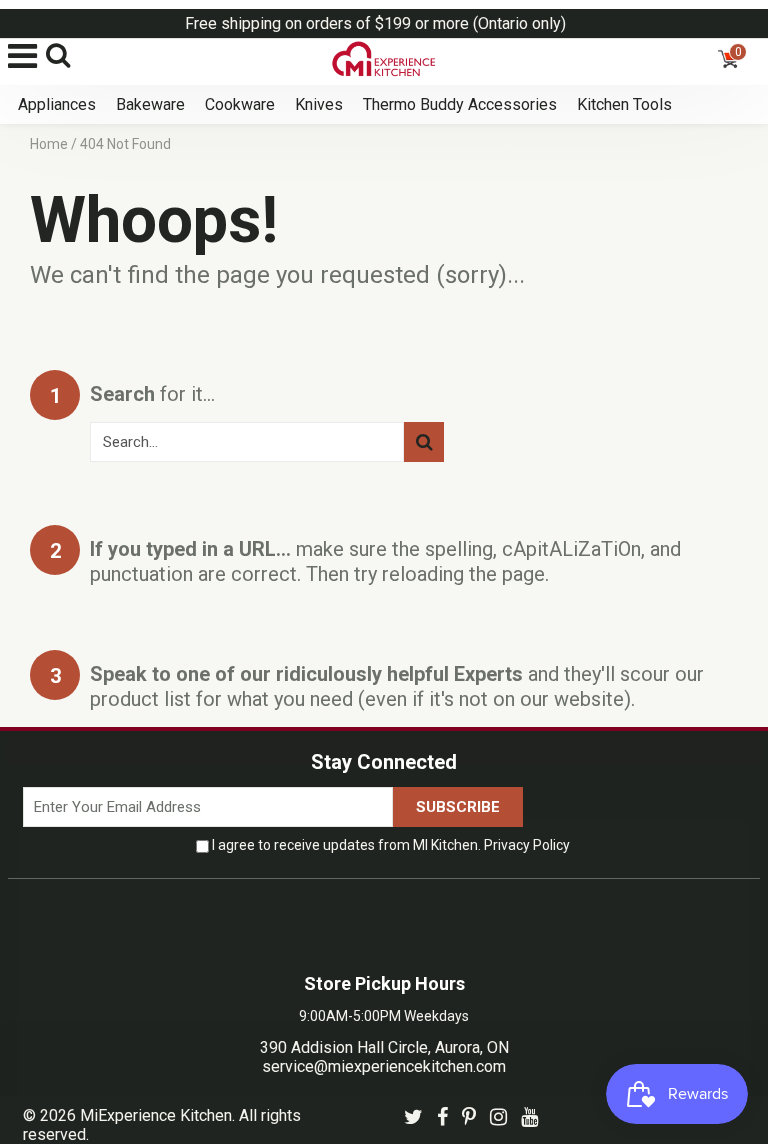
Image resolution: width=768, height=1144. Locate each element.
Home (49, 144)
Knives (319, 104)
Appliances (57, 104)
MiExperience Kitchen (156, 1115)
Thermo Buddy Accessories (460, 104)
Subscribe (458, 807)
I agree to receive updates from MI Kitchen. (391, 845)
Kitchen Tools (624, 104)
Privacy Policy (527, 845)
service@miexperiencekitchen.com (384, 1066)
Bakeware (150, 104)
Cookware (240, 104)
